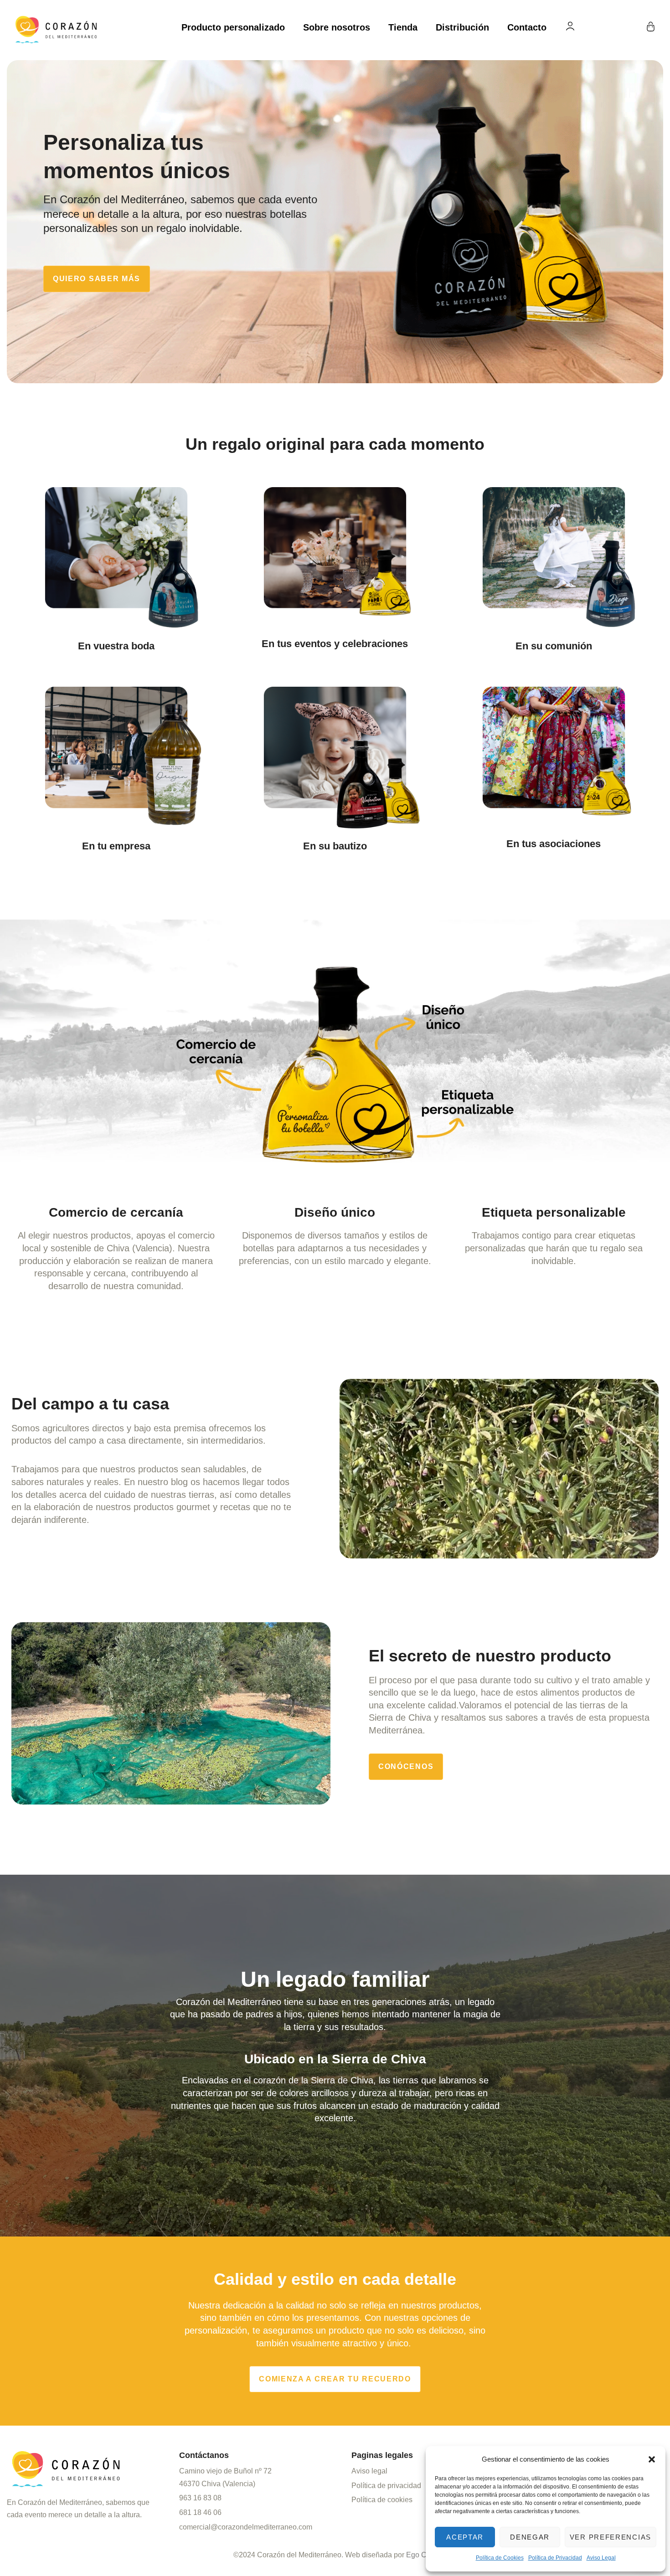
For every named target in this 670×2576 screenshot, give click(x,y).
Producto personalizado (233, 27)
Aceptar (465, 2537)
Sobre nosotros (337, 27)
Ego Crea (422, 2555)
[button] (652, 2459)
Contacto (527, 27)
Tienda (403, 27)
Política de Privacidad (555, 2558)
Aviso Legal (601, 2558)
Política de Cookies (500, 2558)
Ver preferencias (611, 2537)
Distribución (462, 27)
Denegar (530, 2537)
